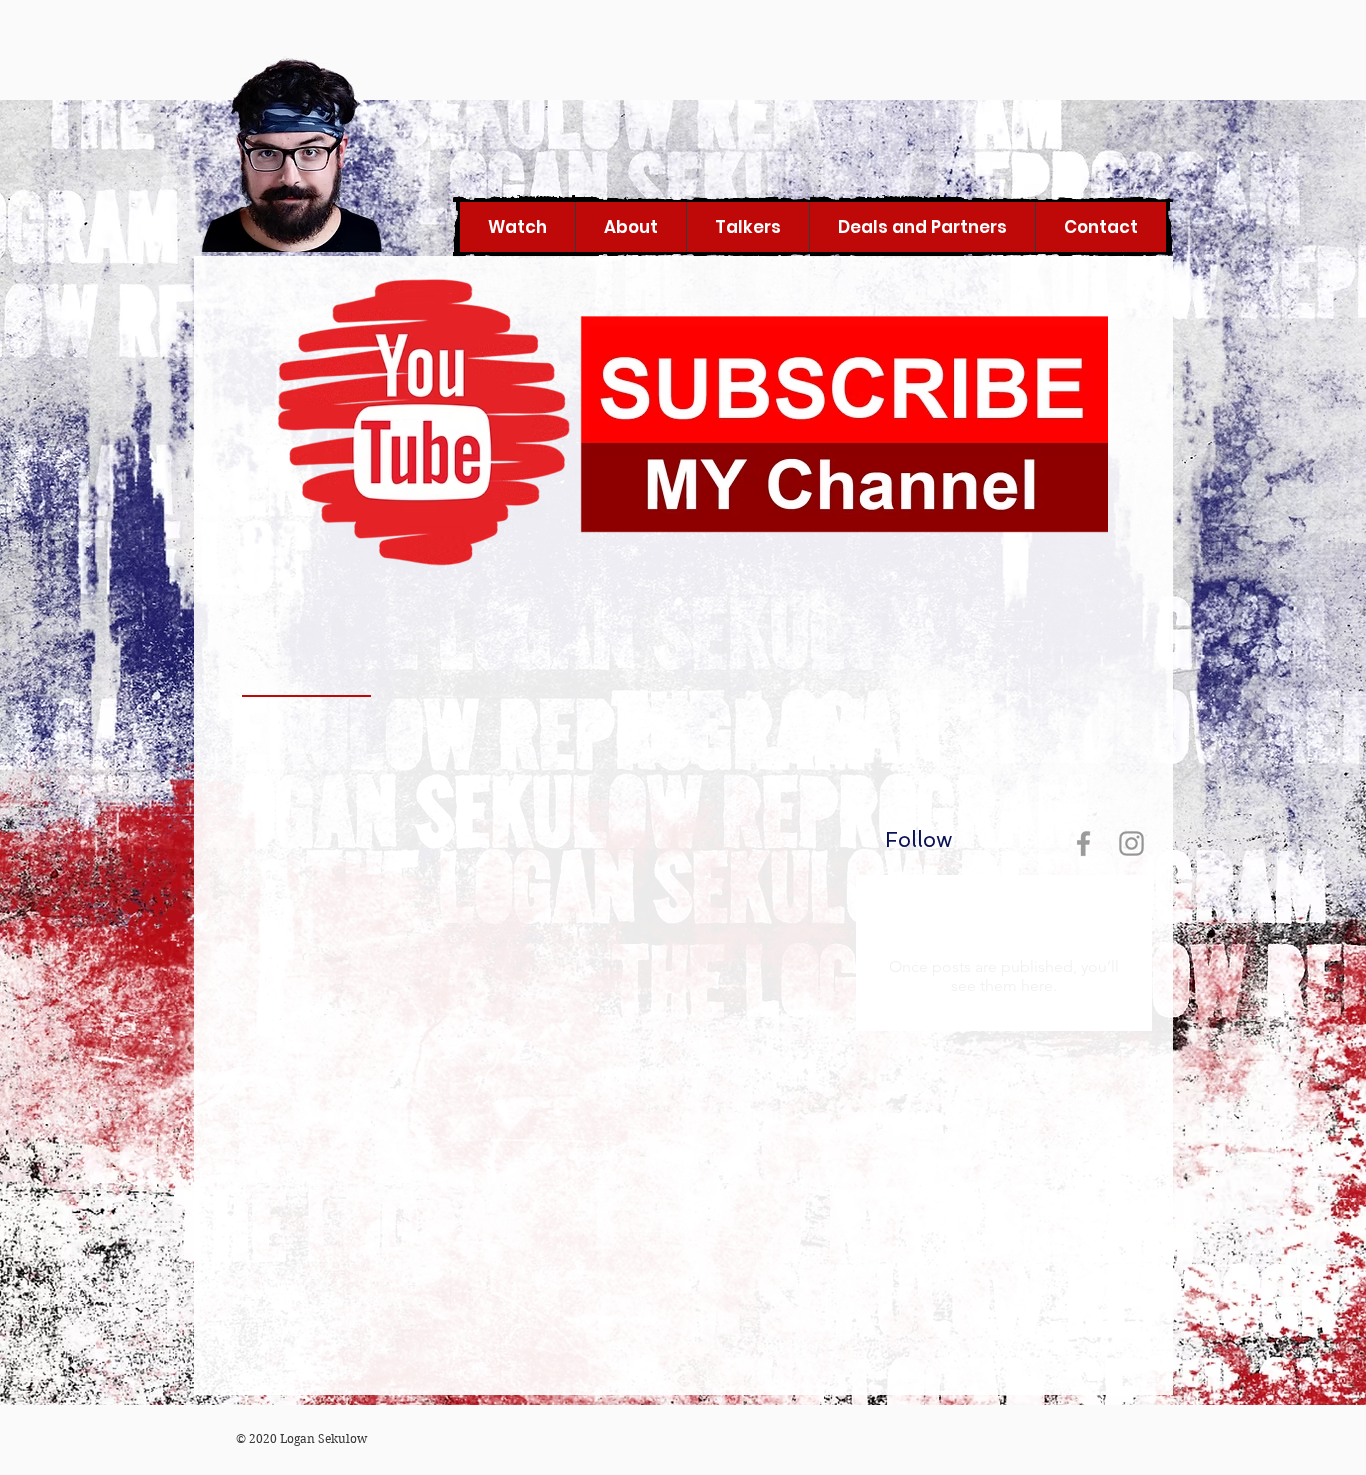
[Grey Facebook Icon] (1083, 843)
